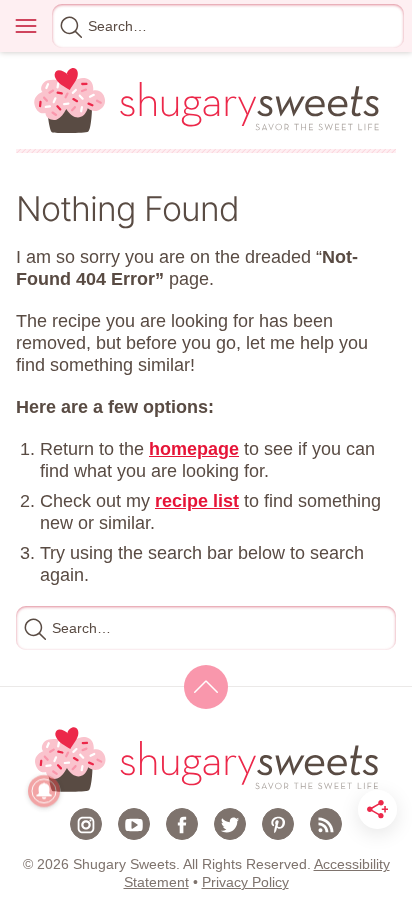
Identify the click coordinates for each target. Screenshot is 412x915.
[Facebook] (182, 824)
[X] (230, 824)
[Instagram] (86, 824)
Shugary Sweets (206, 100)
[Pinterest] (278, 824)
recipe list (197, 501)
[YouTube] (134, 824)
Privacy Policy (245, 882)
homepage (194, 449)
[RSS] (326, 824)
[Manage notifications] (44, 791)
